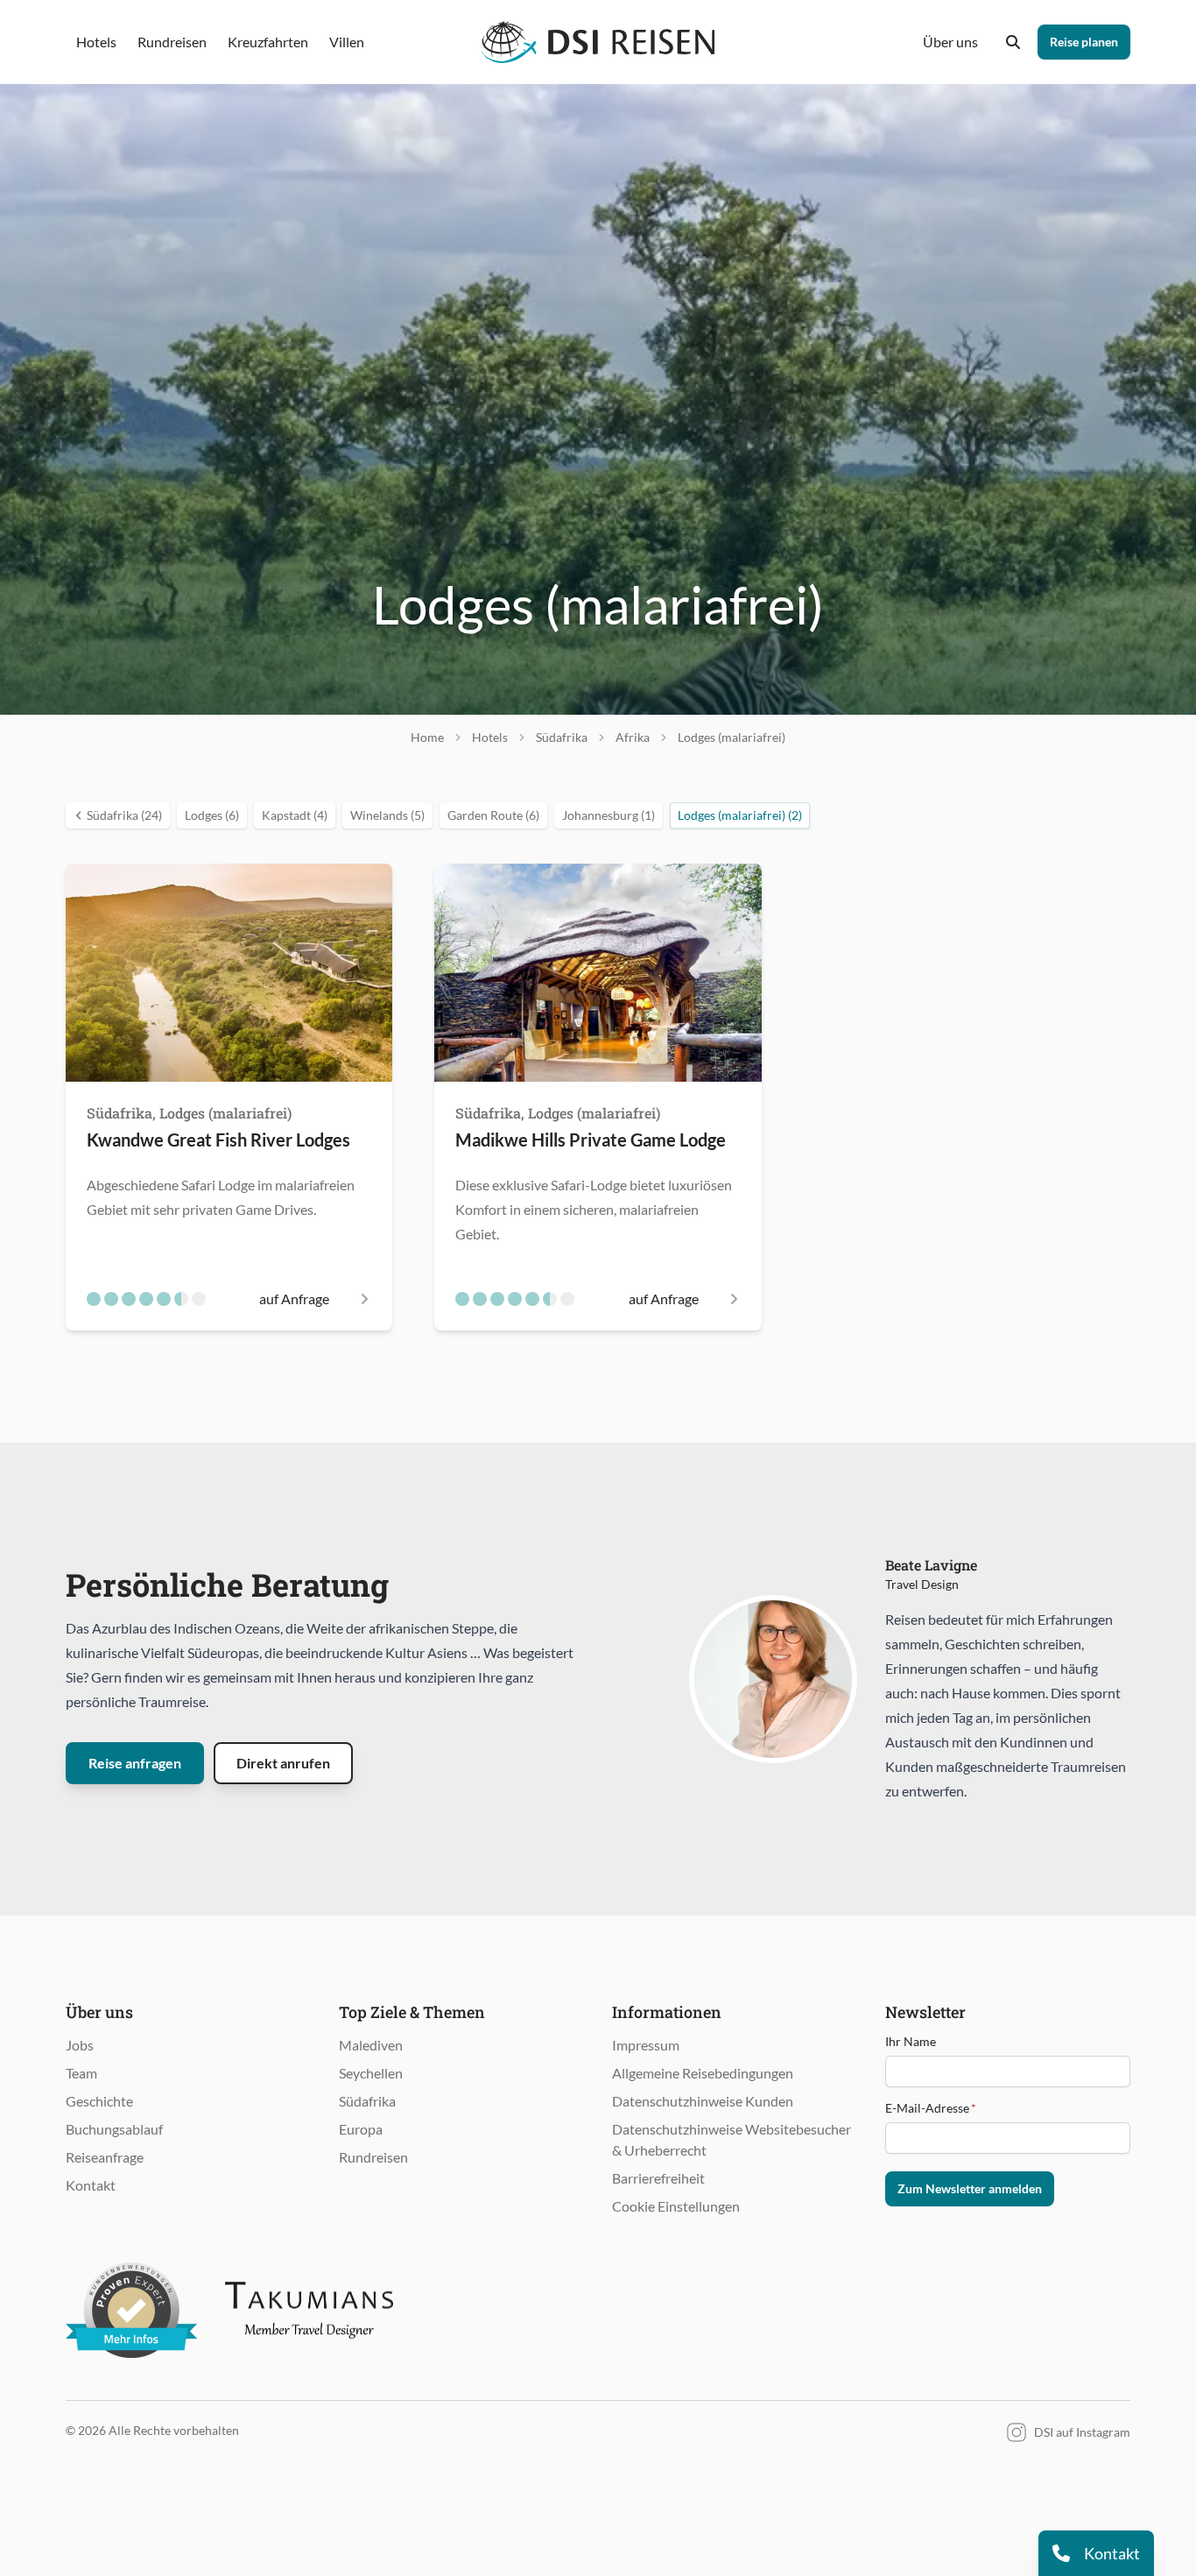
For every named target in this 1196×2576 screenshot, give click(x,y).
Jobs (80, 2045)
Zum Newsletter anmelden (970, 2188)
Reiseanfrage (105, 2157)
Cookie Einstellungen (676, 2206)
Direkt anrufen (283, 1763)
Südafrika (367, 2101)
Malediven (371, 2045)
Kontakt (91, 2185)
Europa (361, 2129)
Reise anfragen (135, 1763)
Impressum (646, 2045)
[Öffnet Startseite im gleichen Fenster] (598, 42)
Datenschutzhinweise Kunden (703, 2101)
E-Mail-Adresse (931, 2108)
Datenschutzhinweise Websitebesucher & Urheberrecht (732, 2139)
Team (81, 2073)
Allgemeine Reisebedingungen (703, 2073)
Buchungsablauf (114, 2129)
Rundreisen (373, 2157)
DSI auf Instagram (1082, 2432)
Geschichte (99, 2101)
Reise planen (1084, 42)
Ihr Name (911, 2041)
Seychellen (371, 2073)
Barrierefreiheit (658, 2178)
